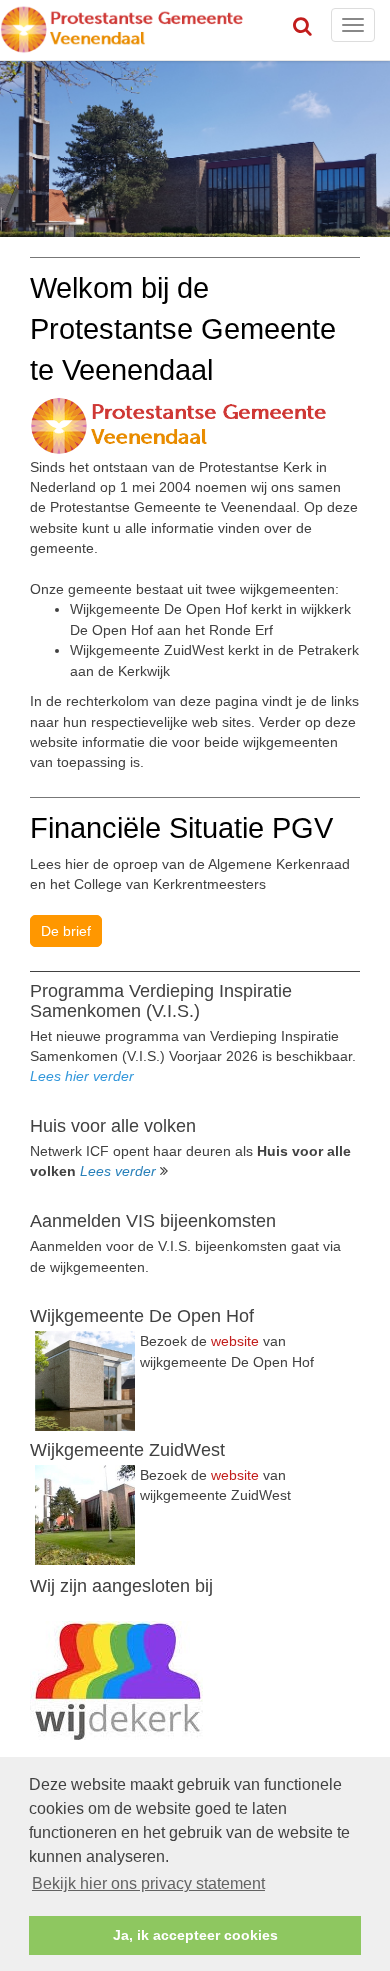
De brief (66, 931)
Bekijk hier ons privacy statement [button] (148, 1883)
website (235, 1341)
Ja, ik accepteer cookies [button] (195, 1935)
